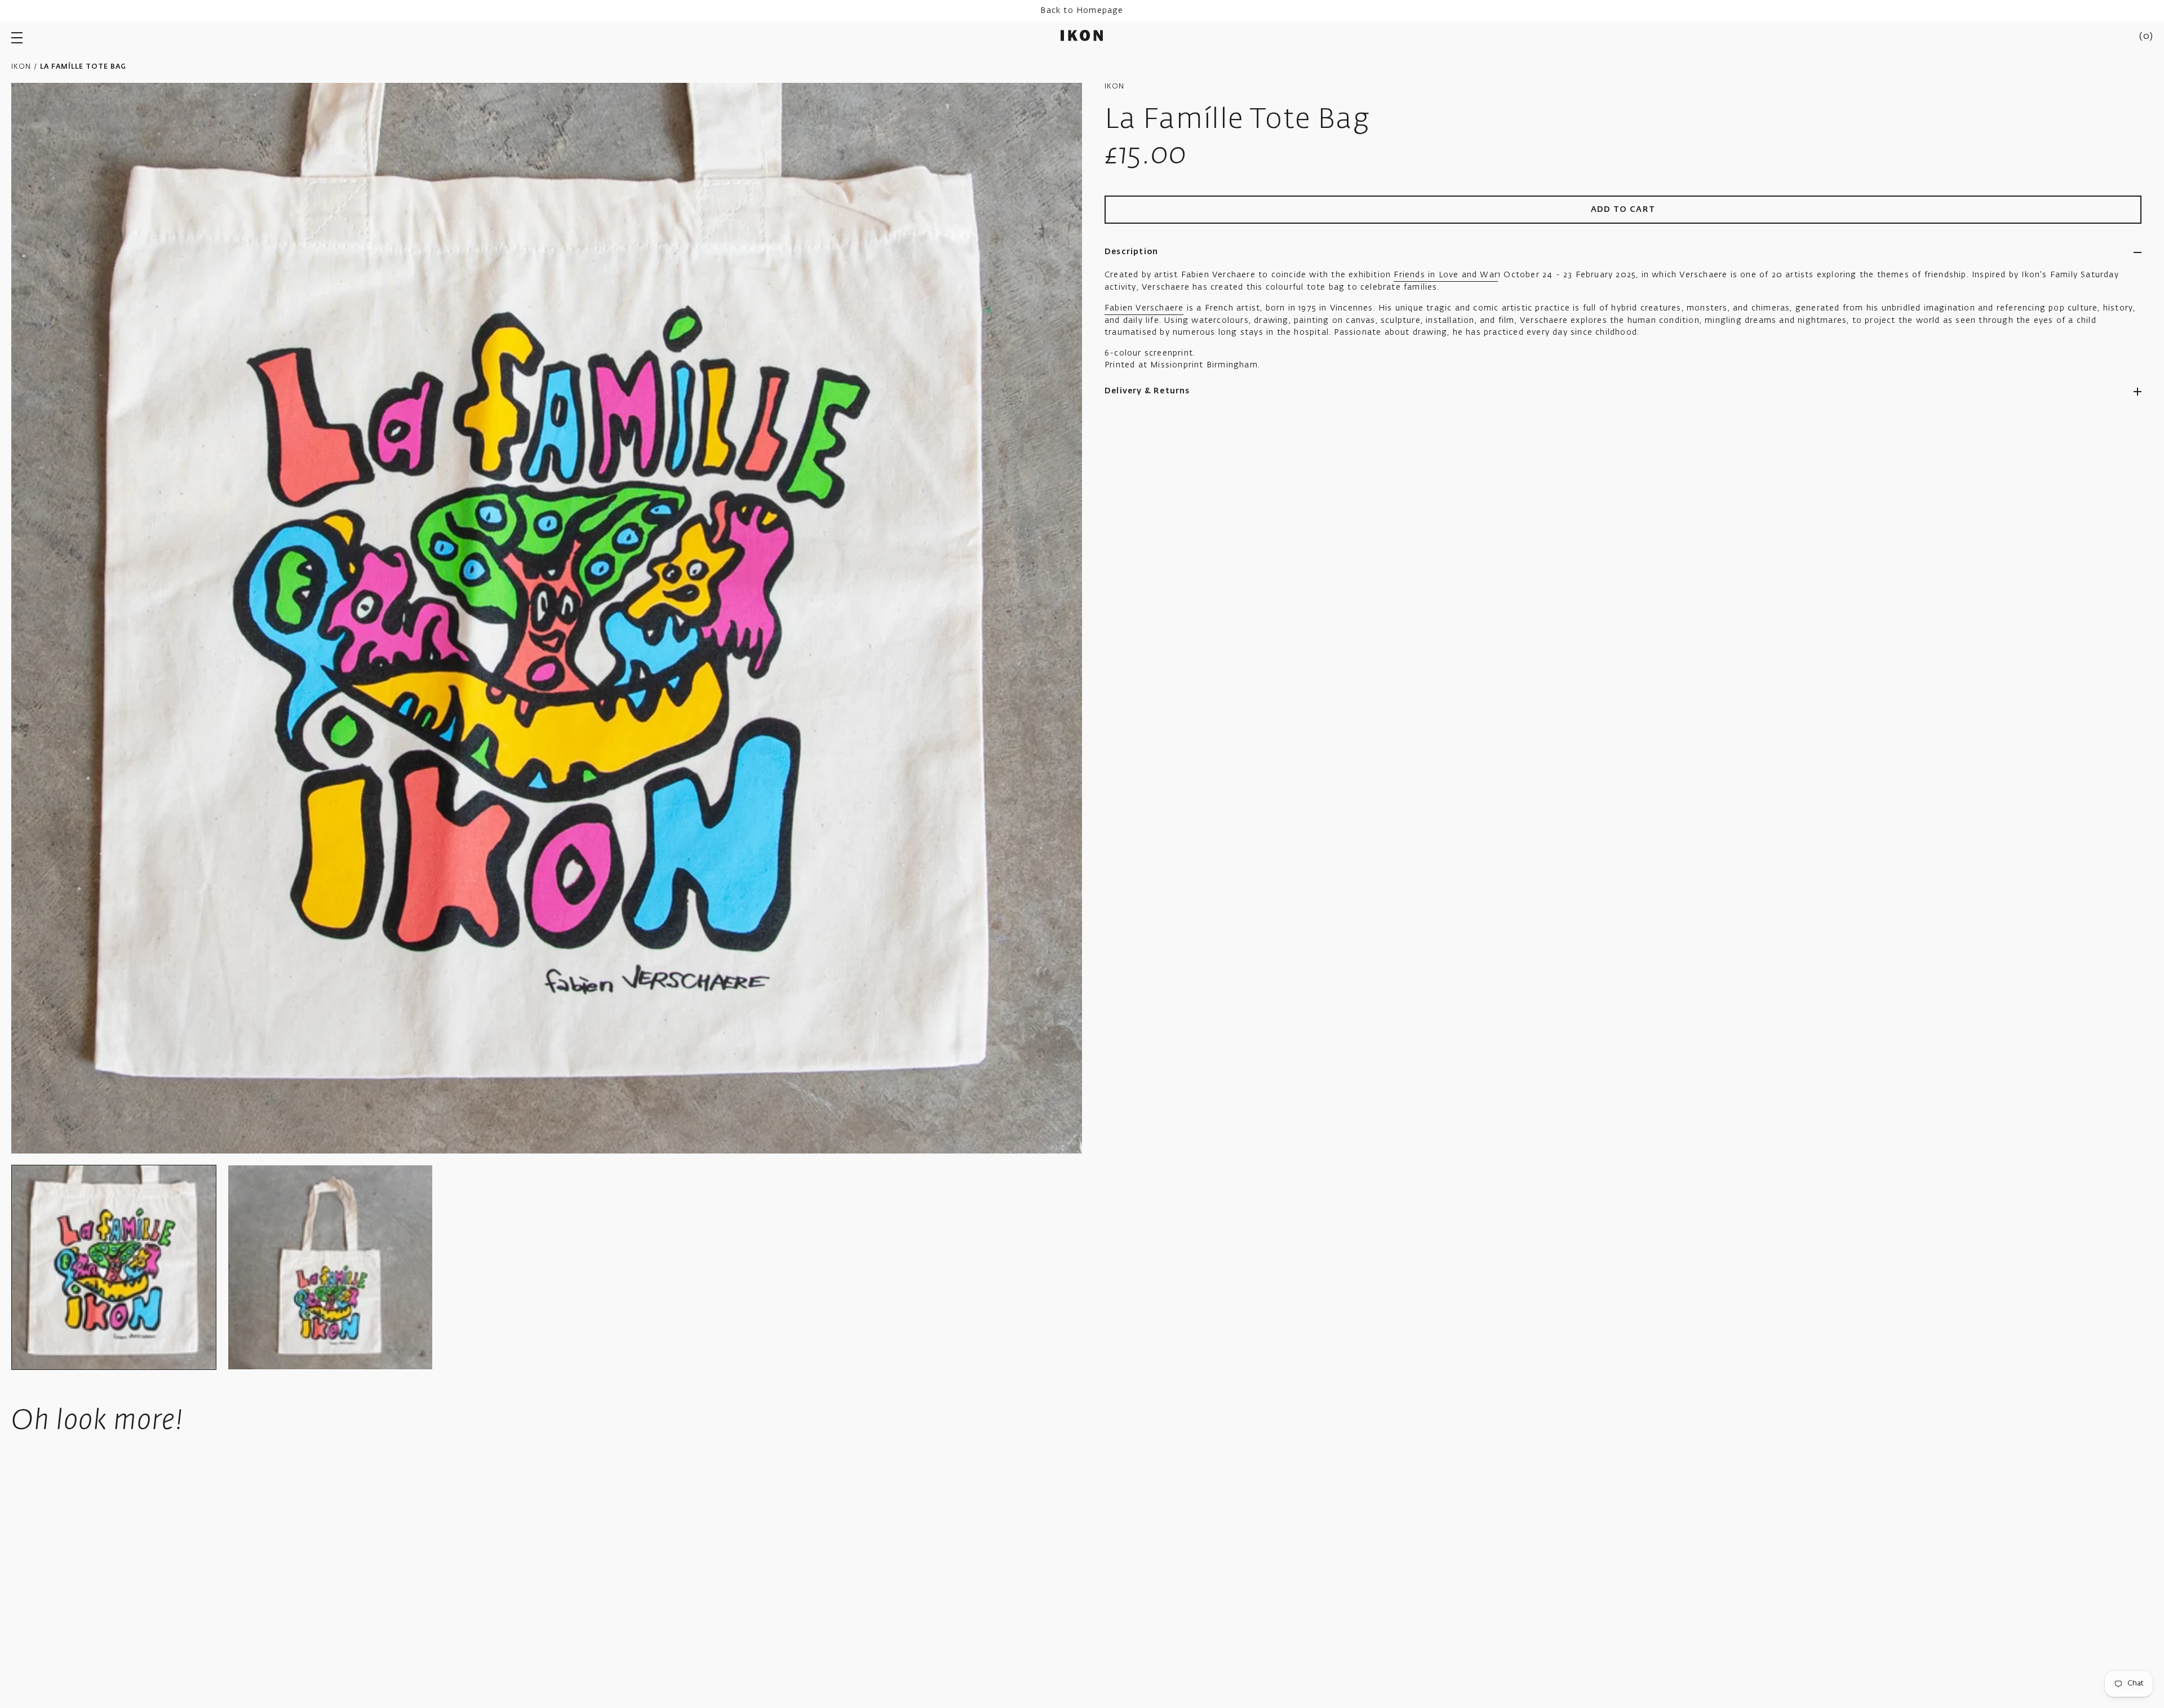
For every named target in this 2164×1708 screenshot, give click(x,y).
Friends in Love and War (1446, 275)
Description (1131, 252)
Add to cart (1623, 210)
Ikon (21, 67)
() (2146, 37)
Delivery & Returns (1147, 391)
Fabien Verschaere (1144, 308)
